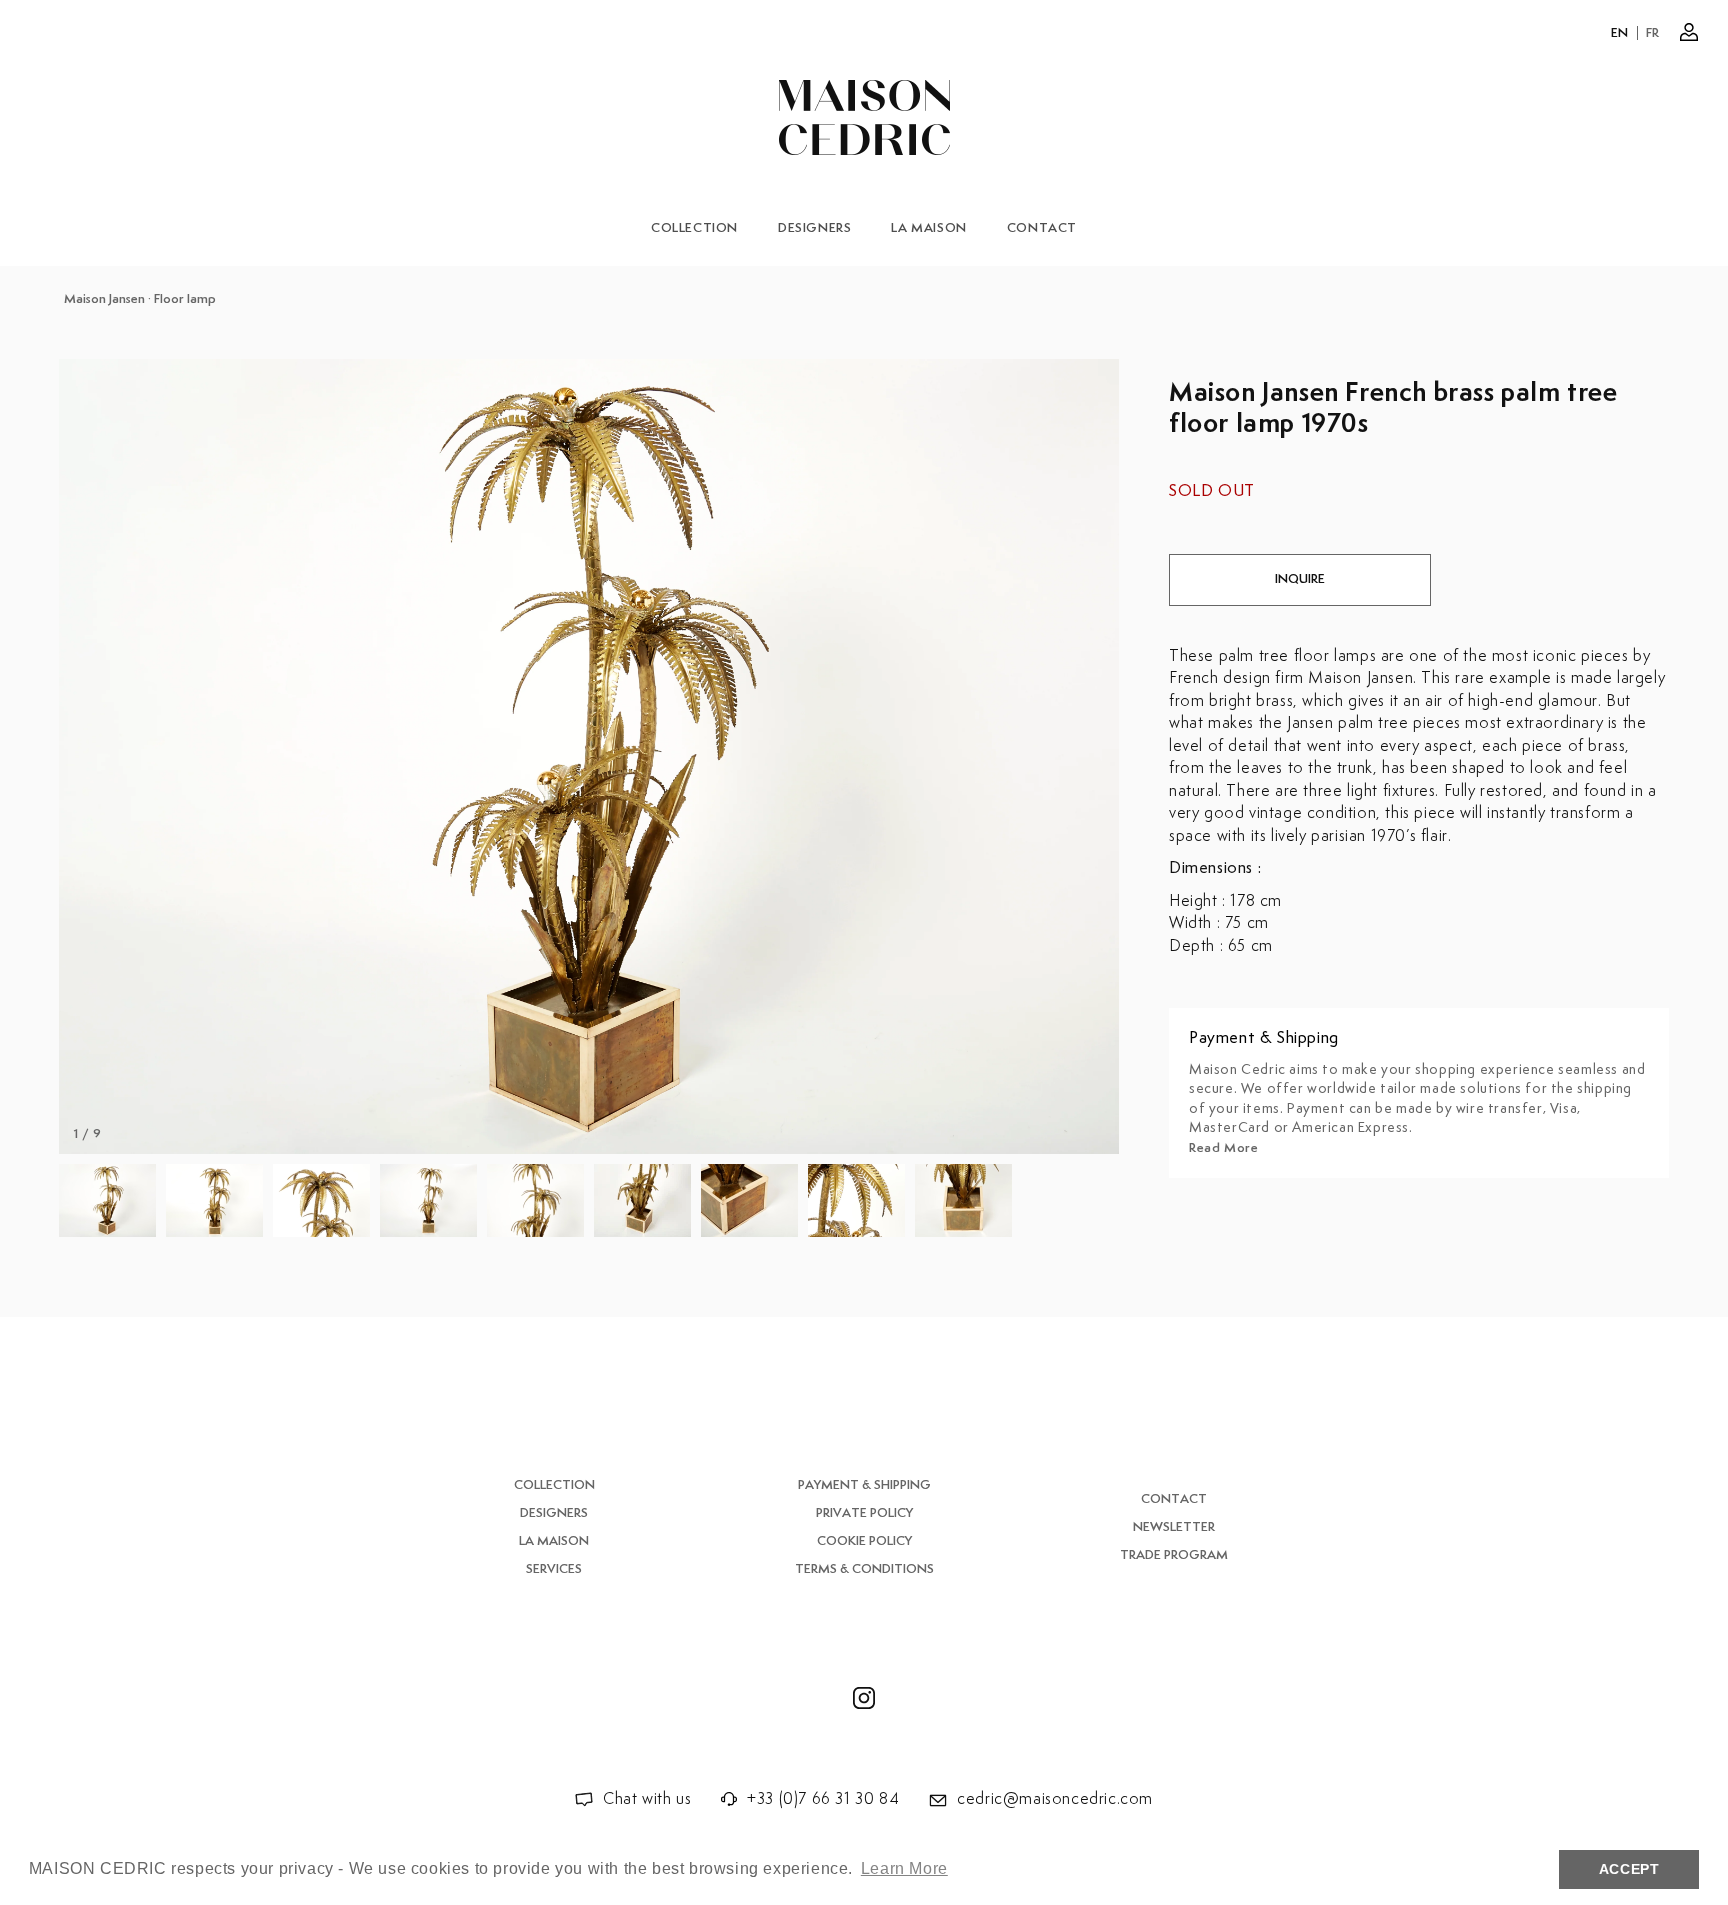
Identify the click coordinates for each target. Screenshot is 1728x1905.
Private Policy (864, 1513)
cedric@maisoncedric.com (1055, 1799)
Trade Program (1174, 1555)
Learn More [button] (904, 1868)
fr (1653, 33)
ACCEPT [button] (1629, 1869)
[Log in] (1689, 32)
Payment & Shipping (864, 1485)
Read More (1223, 1148)
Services (554, 1569)
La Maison (928, 228)
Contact (1042, 228)
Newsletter (1174, 1527)
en (1620, 33)
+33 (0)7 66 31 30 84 (823, 1799)
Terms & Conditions (864, 1569)
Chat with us (647, 1799)
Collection (694, 228)
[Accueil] (864, 117)
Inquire (1300, 579)
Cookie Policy (864, 1541)
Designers (814, 228)
